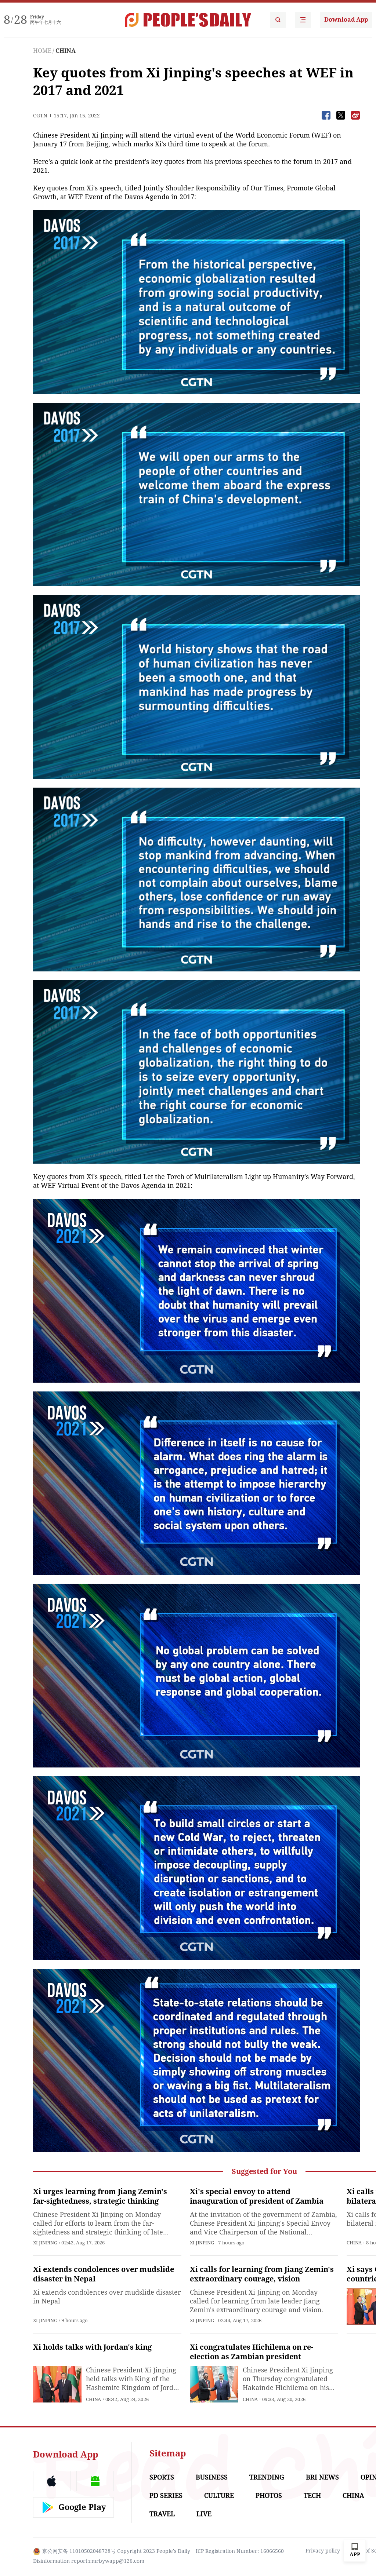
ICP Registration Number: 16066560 (240, 2551)
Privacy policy (323, 2551)
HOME (42, 51)
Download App (346, 20)
